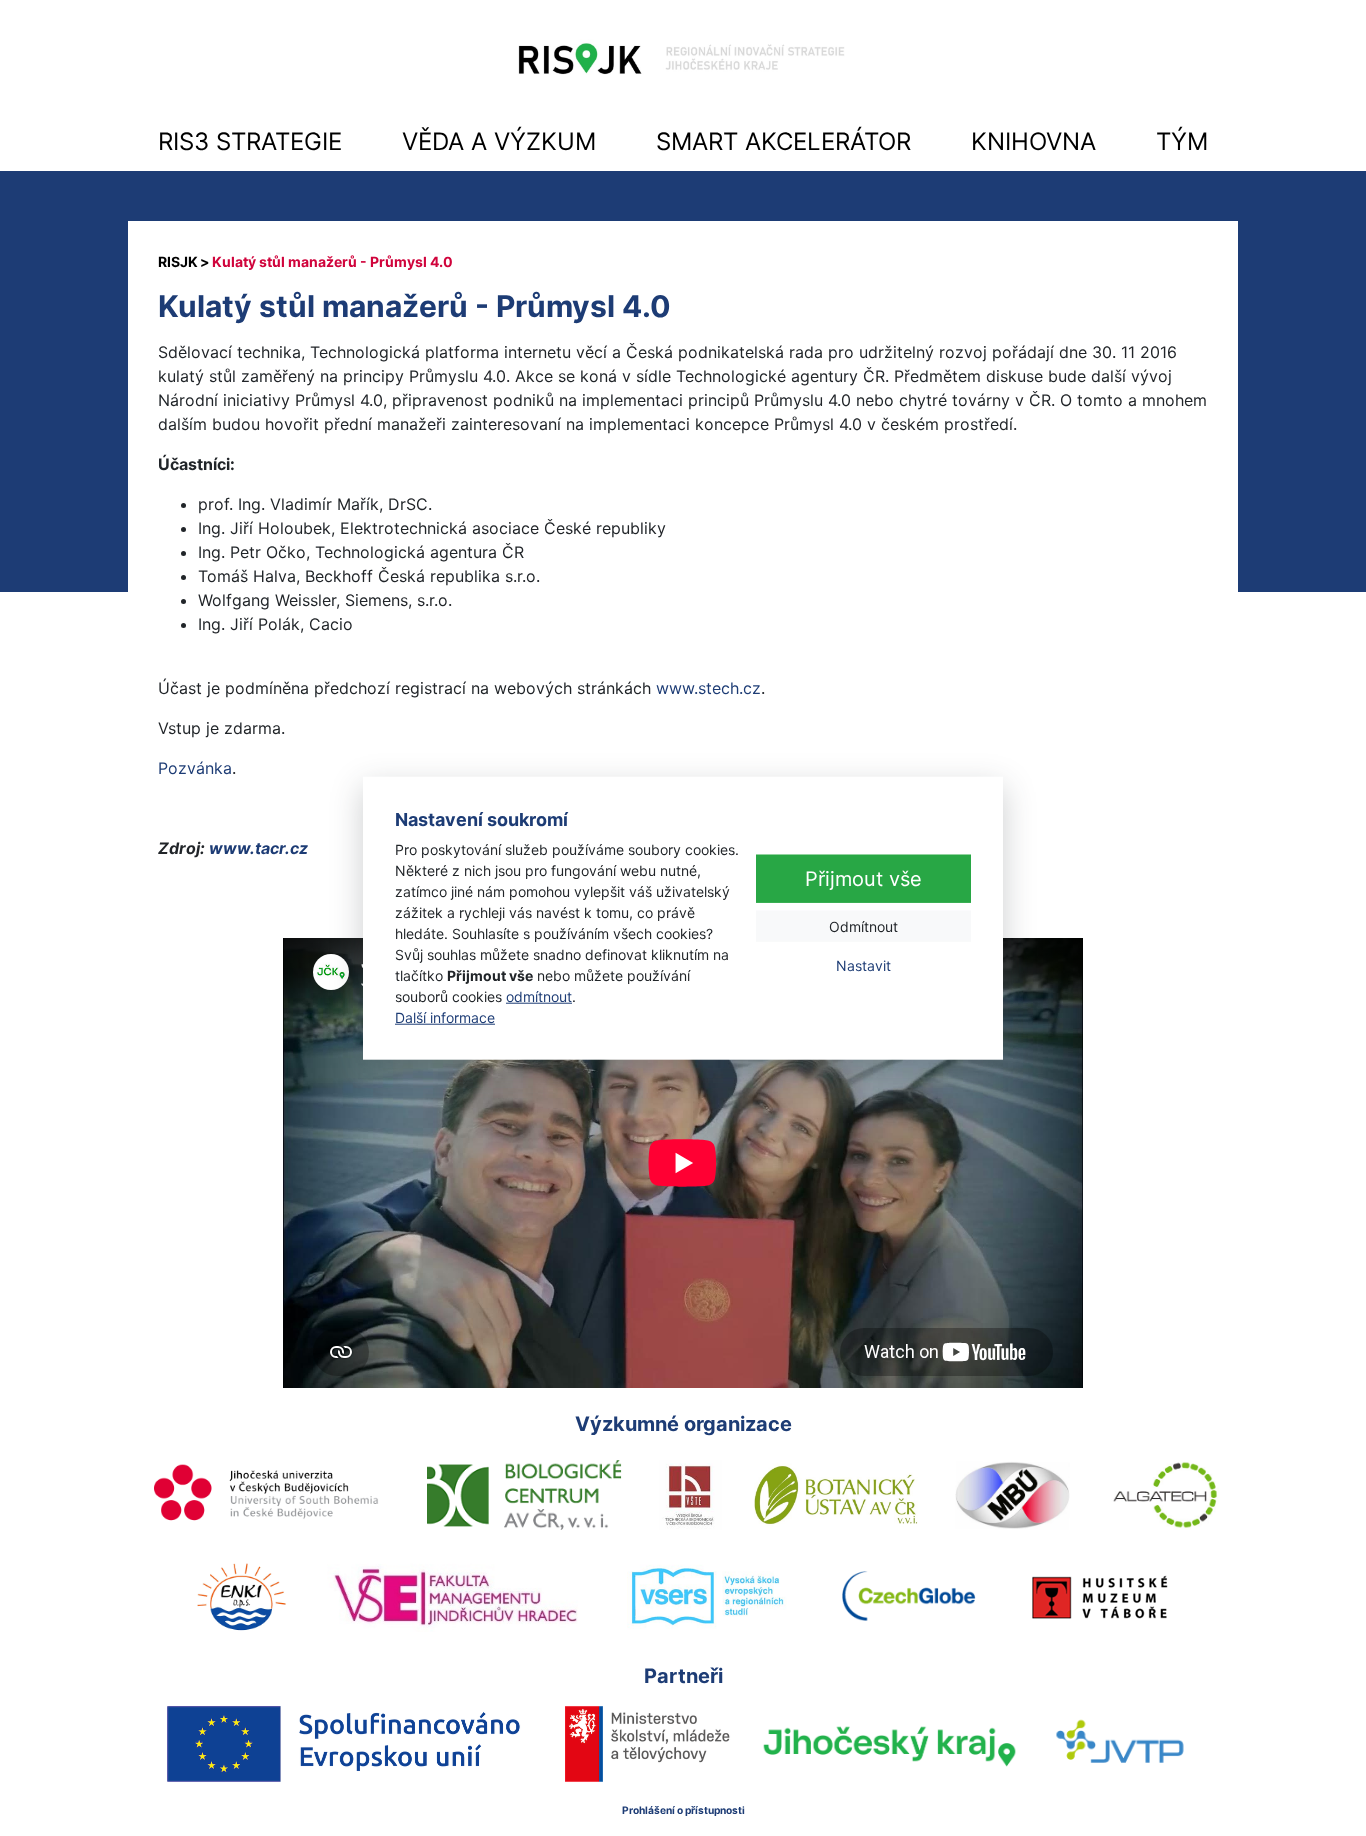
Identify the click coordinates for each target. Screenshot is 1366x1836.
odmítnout (539, 995)
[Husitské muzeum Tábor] (1100, 1597)
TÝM (1182, 141)
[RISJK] (178, 261)
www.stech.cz (708, 688)
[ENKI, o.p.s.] (241, 1597)
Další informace (445, 1016)
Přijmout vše (863, 879)
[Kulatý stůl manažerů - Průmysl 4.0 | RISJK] (683, 64)
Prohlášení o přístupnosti (683, 1810)
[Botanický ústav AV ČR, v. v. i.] (836, 1495)
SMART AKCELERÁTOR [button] (783, 141)
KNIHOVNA (1033, 141)
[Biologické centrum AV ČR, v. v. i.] (524, 1495)
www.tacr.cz (256, 848)
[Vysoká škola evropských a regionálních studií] (706, 1597)
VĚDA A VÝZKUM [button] (499, 141)
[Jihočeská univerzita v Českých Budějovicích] (268, 1495)
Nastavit (863, 965)
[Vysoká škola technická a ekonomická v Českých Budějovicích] (690, 1495)
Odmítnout (863, 926)
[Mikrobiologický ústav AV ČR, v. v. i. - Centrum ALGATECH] (1165, 1495)
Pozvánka (195, 768)
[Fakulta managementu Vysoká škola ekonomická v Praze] (455, 1597)
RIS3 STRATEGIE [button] (250, 141)
